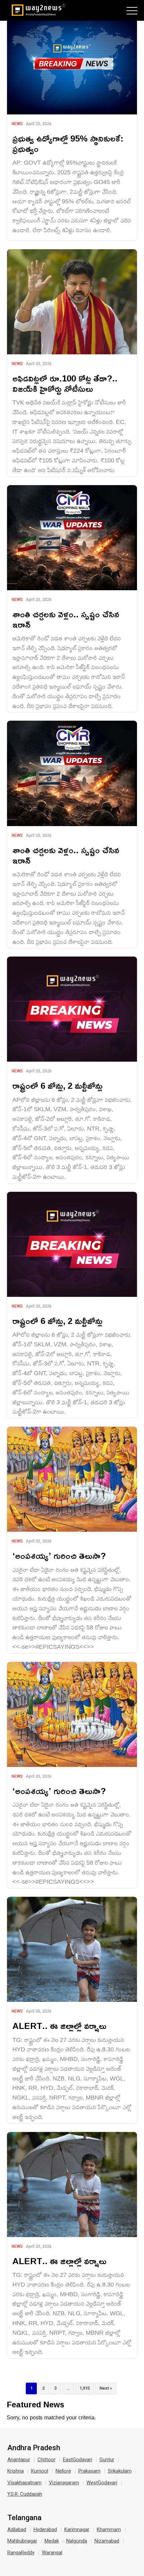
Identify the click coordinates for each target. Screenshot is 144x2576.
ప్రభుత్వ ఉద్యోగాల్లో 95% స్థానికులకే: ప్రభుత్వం (68, 144)
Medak (52, 2541)
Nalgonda (77, 2541)
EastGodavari (78, 2460)
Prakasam (89, 2471)
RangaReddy (21, 2553)
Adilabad (17, 2529)
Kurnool (40, 2471)
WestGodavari (102, 2483)
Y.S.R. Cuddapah (25, 2494)
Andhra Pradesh (34, 2448)
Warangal (52, 2553)
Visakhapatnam (24, 2483)
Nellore (63, 2471)
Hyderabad (45, 2529)
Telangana (24, 2518)
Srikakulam (120, 2471)
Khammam (109, 2529)
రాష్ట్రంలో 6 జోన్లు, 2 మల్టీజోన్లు (57, 1086)
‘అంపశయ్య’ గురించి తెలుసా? (59, 1556)
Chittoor (47, 2460)
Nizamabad (107, 2541)
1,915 (85, 2388)
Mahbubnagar (22, 2541)
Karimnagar (77, 2529)
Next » (106, 2388)
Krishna (16, 2471)
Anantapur (19, 2460)
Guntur (107, 2460)
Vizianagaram (64, 2483)
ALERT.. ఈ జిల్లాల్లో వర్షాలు (59, 2026)
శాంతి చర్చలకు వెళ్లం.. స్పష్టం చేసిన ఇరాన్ (66, 619)
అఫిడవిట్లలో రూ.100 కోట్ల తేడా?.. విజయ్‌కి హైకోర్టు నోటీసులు (65, 383)
